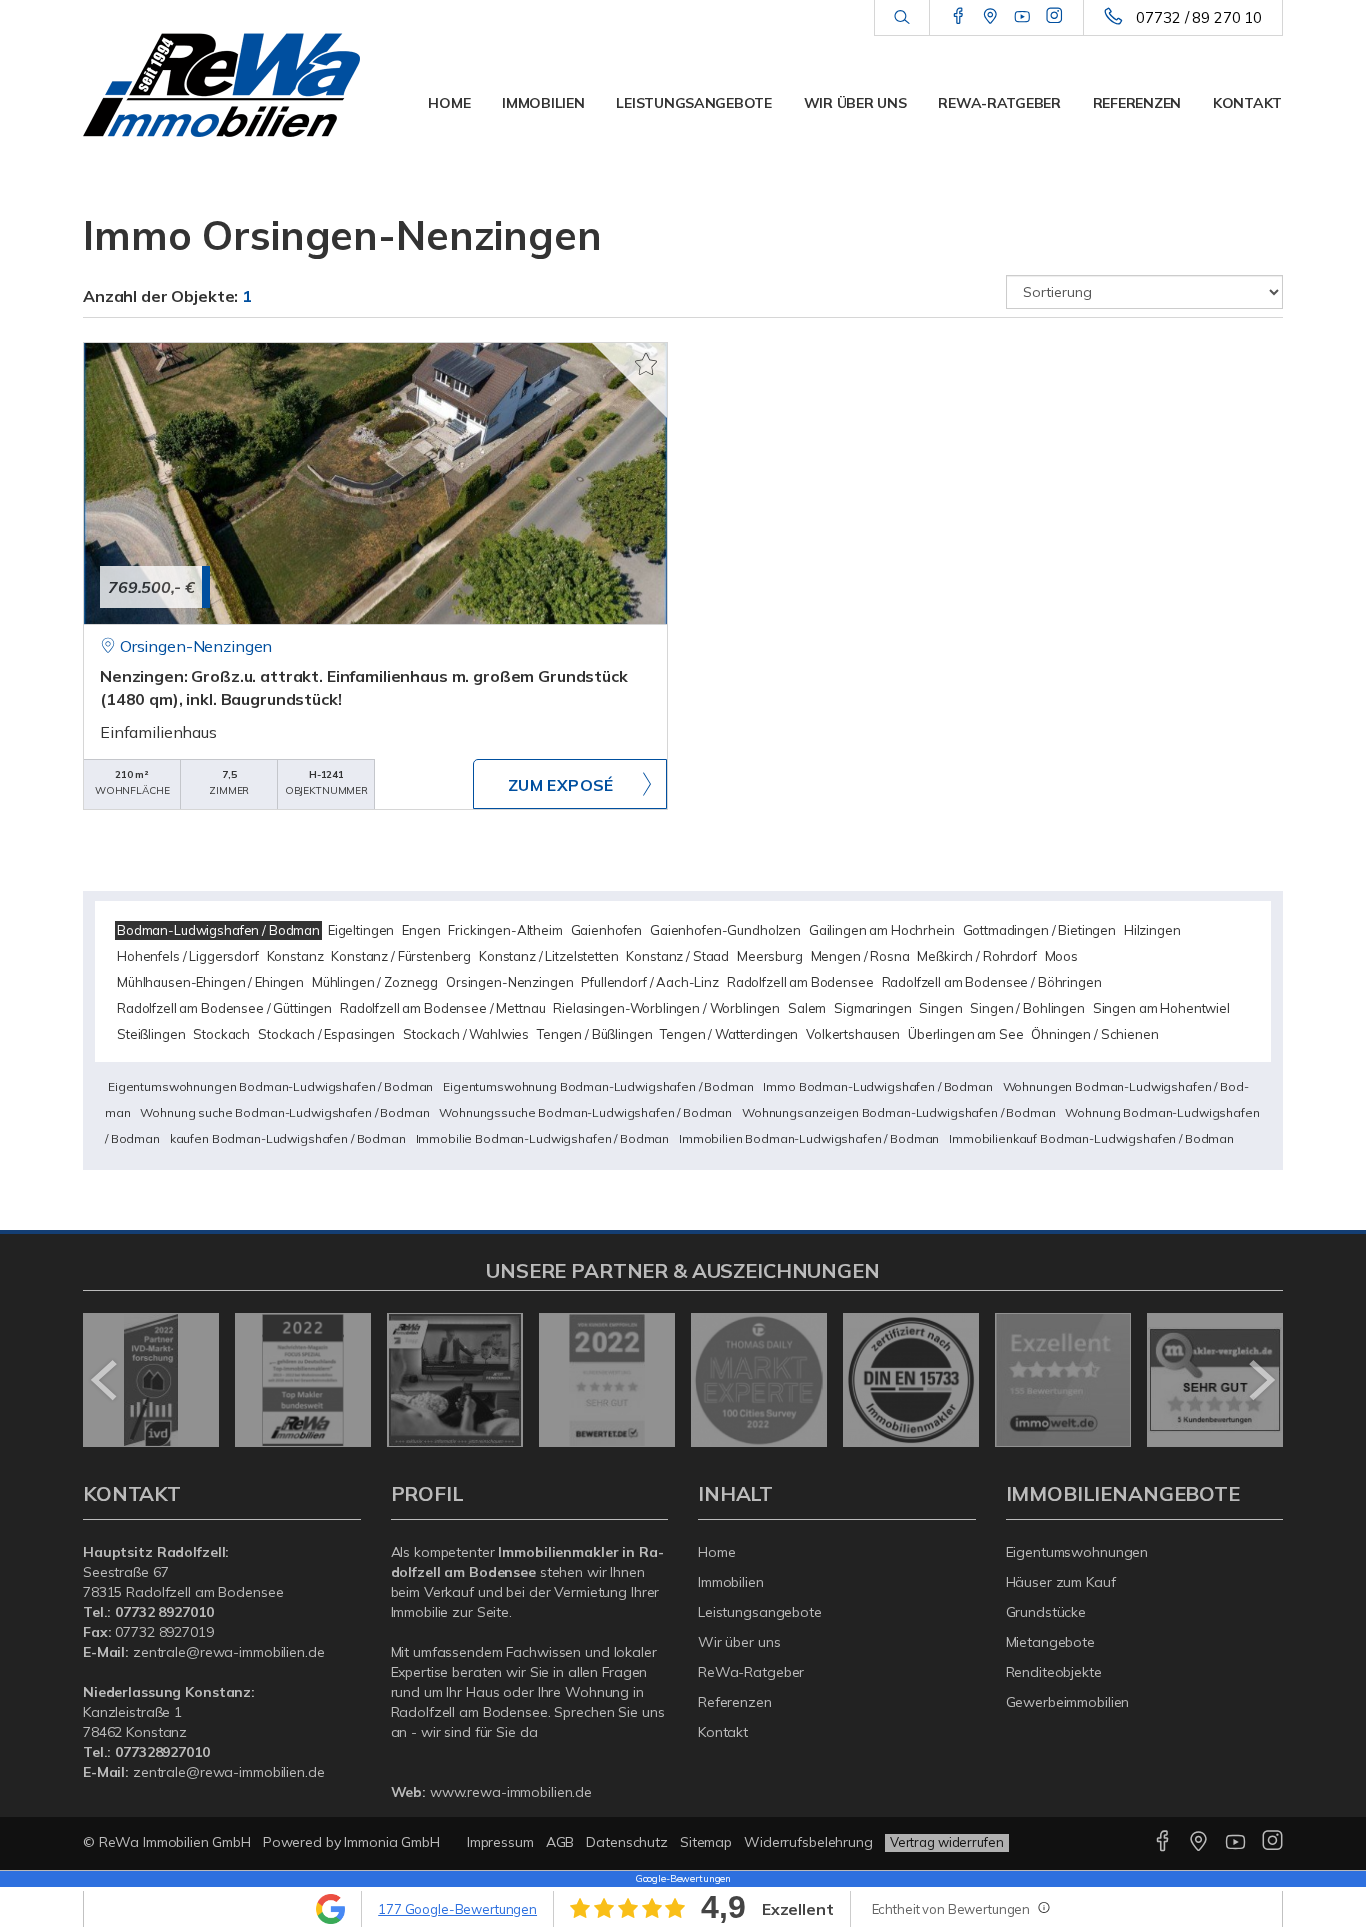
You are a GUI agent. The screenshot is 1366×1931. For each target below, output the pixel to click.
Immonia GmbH (392, 1842)
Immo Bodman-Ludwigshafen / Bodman (877, 1086)
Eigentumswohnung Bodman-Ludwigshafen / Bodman (598, 1086)
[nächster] (1260, 1380)
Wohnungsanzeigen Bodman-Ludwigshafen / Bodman (899, 1112)
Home (449, 103)
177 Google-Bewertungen (457, 1909)
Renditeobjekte (1054, 1672)
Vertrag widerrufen (947, 1842)
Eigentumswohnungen (1077, 1552)
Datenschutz (627, 1842)
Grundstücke (1046, 1612)
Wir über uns (855, 103)
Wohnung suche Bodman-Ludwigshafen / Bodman (284, 1112)
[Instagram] (1054, 17)
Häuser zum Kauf (1061, 1582)
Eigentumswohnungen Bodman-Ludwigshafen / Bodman (270, 1086)
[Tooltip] (1043, 1907)
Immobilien (543, 103)
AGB (560, 1842)
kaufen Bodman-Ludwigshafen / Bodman (288, 1138)
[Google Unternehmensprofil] (990, 17)
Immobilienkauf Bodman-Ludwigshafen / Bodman (1091, 1138)
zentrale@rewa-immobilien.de (229, 1652)
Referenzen (1137, 103)
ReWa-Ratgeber (999, 103)
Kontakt (1247, 103)
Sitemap (706, 1842)
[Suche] (901, 18)
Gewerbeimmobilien (1068, 1702)
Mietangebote (1051, 1642)
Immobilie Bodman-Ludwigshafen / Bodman (543, 1138)
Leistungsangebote (693, 103)
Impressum (500, 1842)
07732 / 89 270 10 (1199, 17)
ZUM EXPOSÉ (561, 785)
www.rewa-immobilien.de (511, 1792)
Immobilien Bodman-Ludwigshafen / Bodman (809, 1138)
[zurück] (105, 1380)
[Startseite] (222, 85)
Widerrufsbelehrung (808, 1842)
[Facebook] (958, 17)
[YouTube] (1022, 17)
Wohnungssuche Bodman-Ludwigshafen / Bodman (585, 1112)
